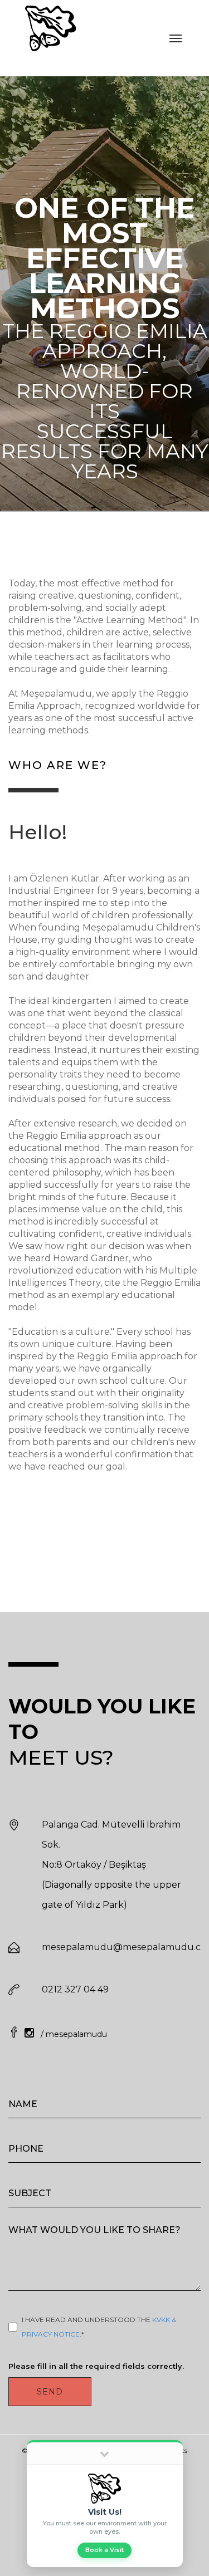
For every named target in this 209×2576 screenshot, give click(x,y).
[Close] (105, 2453)
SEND (50, 2392)
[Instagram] (31, 2034)
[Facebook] (15, 2034)
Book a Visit (104, 2550)
